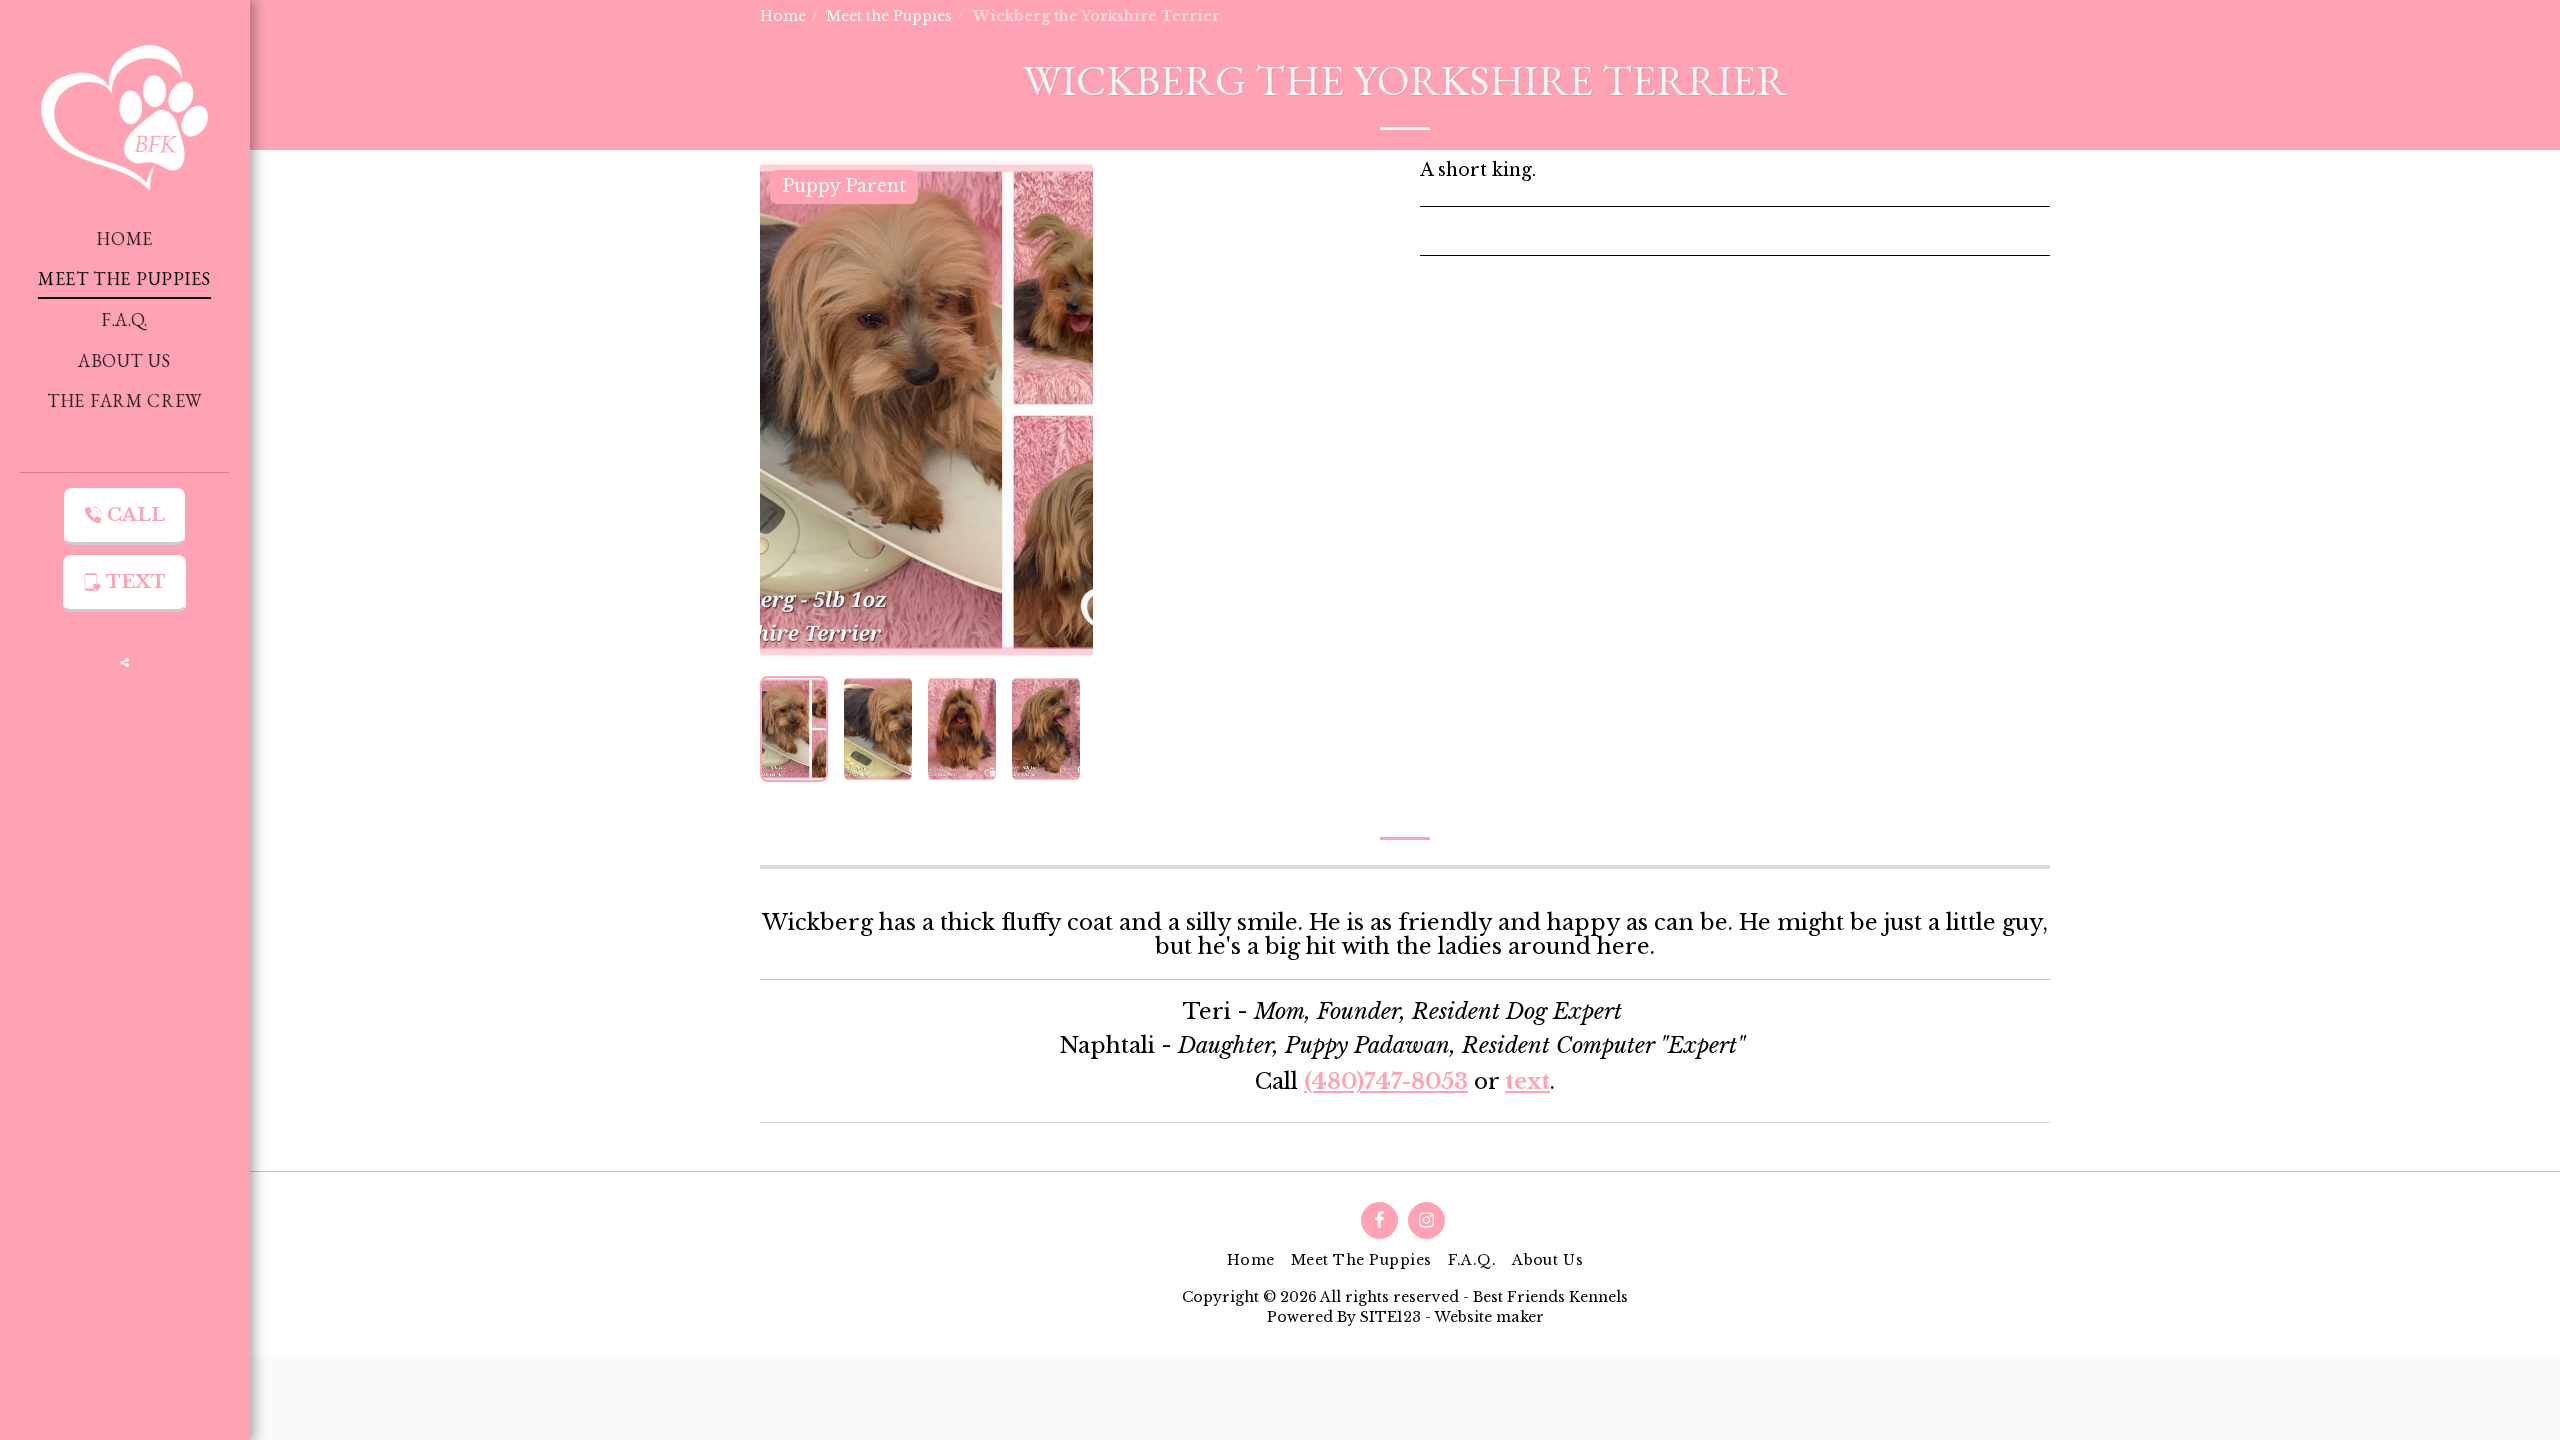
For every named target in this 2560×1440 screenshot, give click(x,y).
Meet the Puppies (889, 16)
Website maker (1489, 1317)
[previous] (792, 410)
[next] (1061, 410)
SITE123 (1390, 1317)
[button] (125, 662)
